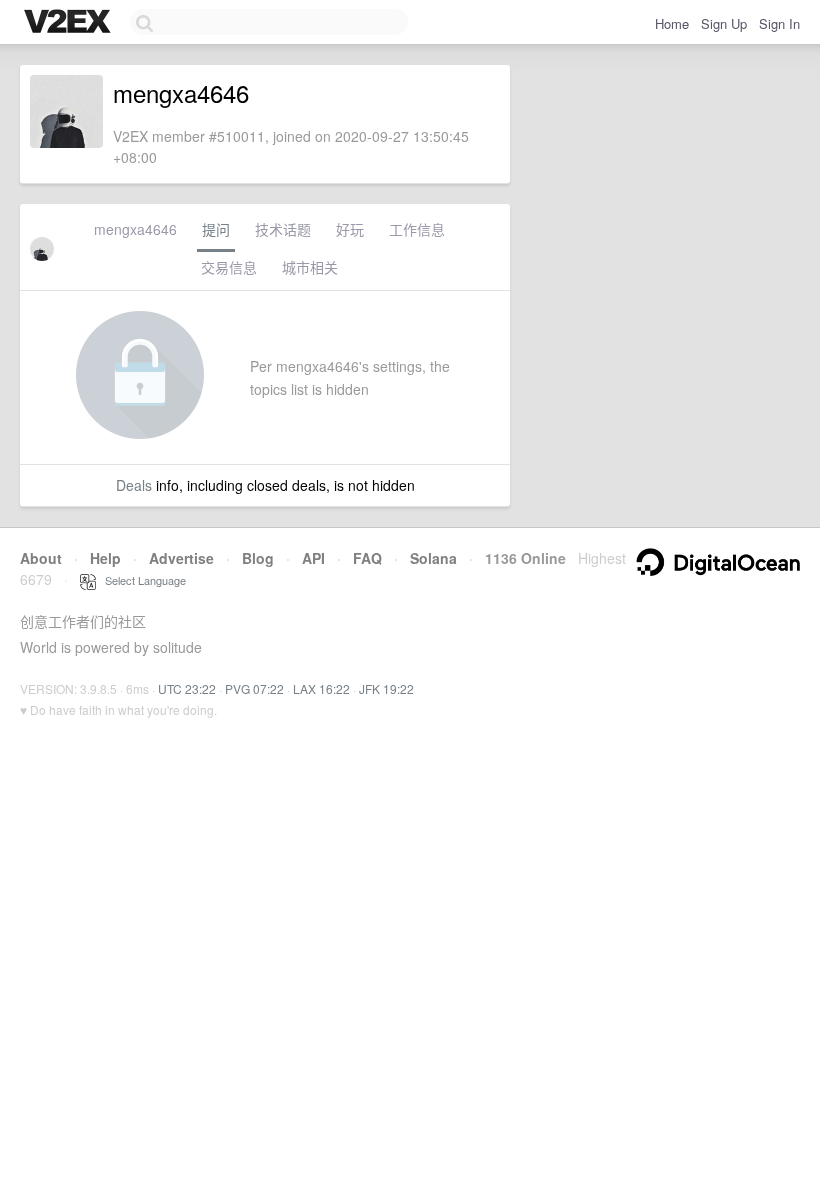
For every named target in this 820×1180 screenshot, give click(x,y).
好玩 (350, 229)
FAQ (367, 558)
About (41, 558)
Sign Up (724, 23)
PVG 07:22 (254, 688)
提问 (216, 229)
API (313, 558)
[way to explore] (70, 23)
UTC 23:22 (187, 688)
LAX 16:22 (321, 688)
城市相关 (310, 267)
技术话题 (283, 229)
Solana (433, 558)
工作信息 (417, 229)
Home (672, 23)
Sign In (779, 23)
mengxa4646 (135, 229)
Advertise (181, 558)
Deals (134, 485)
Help (105, 558)
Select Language (141, 580)
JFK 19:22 (386, 688)
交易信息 (229, 267)
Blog (258, 558)
